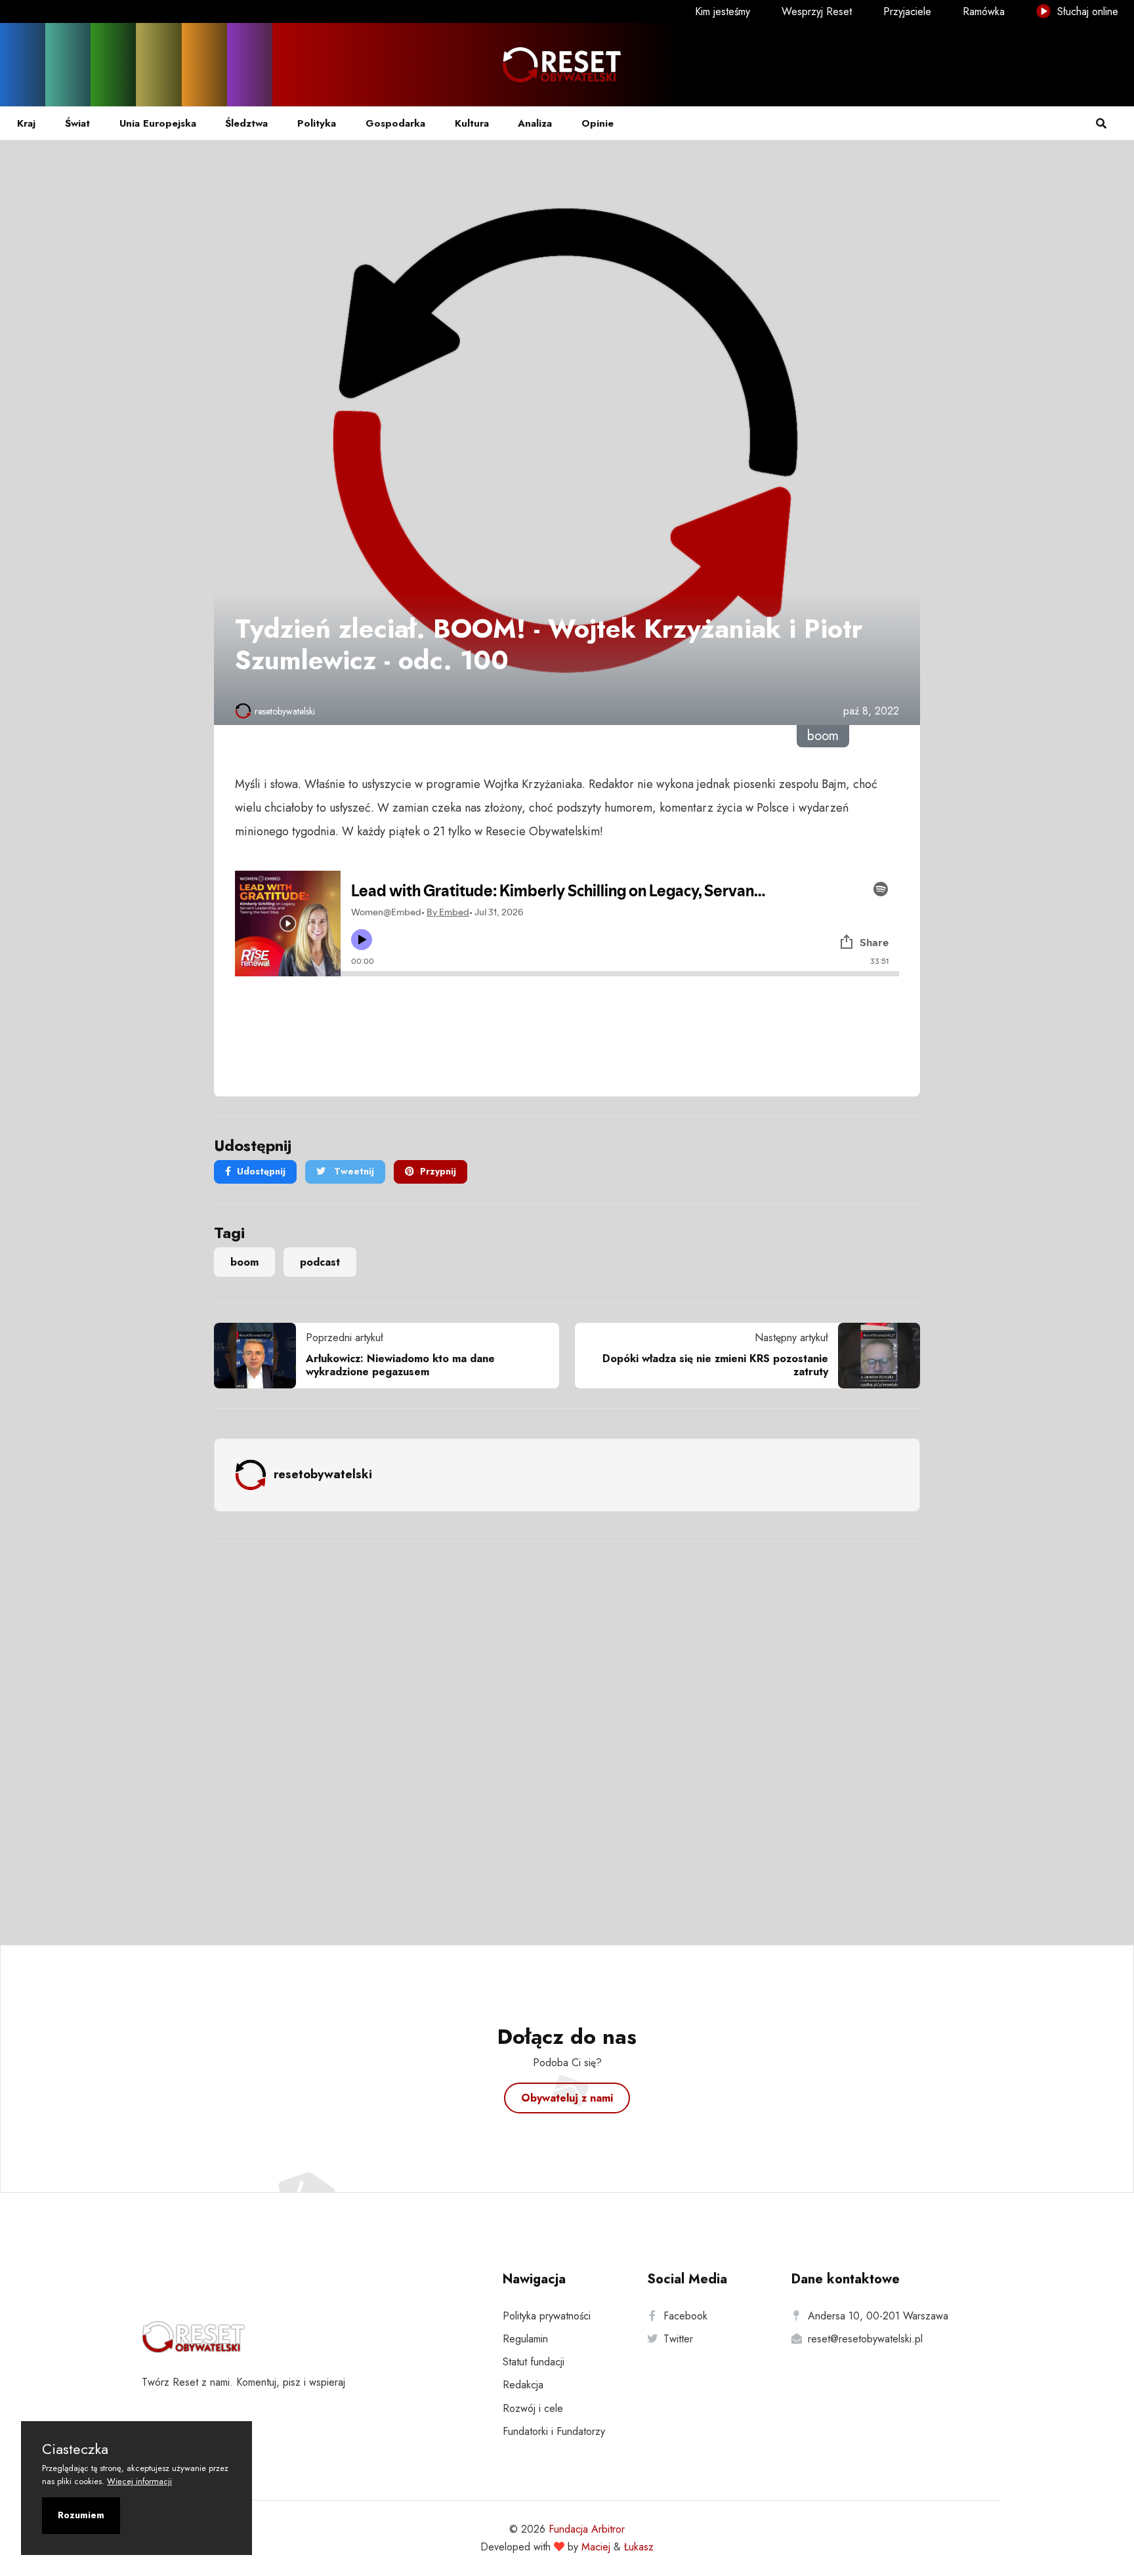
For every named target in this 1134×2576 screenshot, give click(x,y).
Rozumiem (81, 2515)
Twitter (678, 2339)
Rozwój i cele (533, 2408)
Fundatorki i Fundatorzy (554, 2431)
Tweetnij (353, 1171)
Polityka (317, 123)
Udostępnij (261, 1171)
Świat (77, 123)
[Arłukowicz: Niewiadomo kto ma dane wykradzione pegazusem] (260, 1356)
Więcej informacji (139, 2481)
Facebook (685, 2316)
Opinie (598, 123)
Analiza (535, 123)
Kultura (472, 123)
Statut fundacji (534, 2362)
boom (244, 1262)
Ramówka (984, 11)
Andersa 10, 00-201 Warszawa (878, 2316)
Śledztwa (246, 123)
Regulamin (525, 2339)
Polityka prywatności (547, 2316)
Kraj (26, 123)
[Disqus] (567, 1726)
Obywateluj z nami (567, 2098)
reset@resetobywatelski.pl (865, 2339)
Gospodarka (395, 123)
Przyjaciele (907, 11)
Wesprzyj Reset (817, 11)
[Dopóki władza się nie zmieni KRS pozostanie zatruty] (874, 1356)
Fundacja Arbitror (587, 2529)
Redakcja (523, 2385)
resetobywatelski (285, 711)
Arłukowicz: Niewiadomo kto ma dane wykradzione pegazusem (400, 1365)
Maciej (596, 2547)
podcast (320, 1262)
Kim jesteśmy (723, 11)
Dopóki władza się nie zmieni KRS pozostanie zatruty (715, 1365)
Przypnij (438, 1171)
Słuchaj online (1086, 11)
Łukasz (639, 2547)
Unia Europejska (158, 123)
